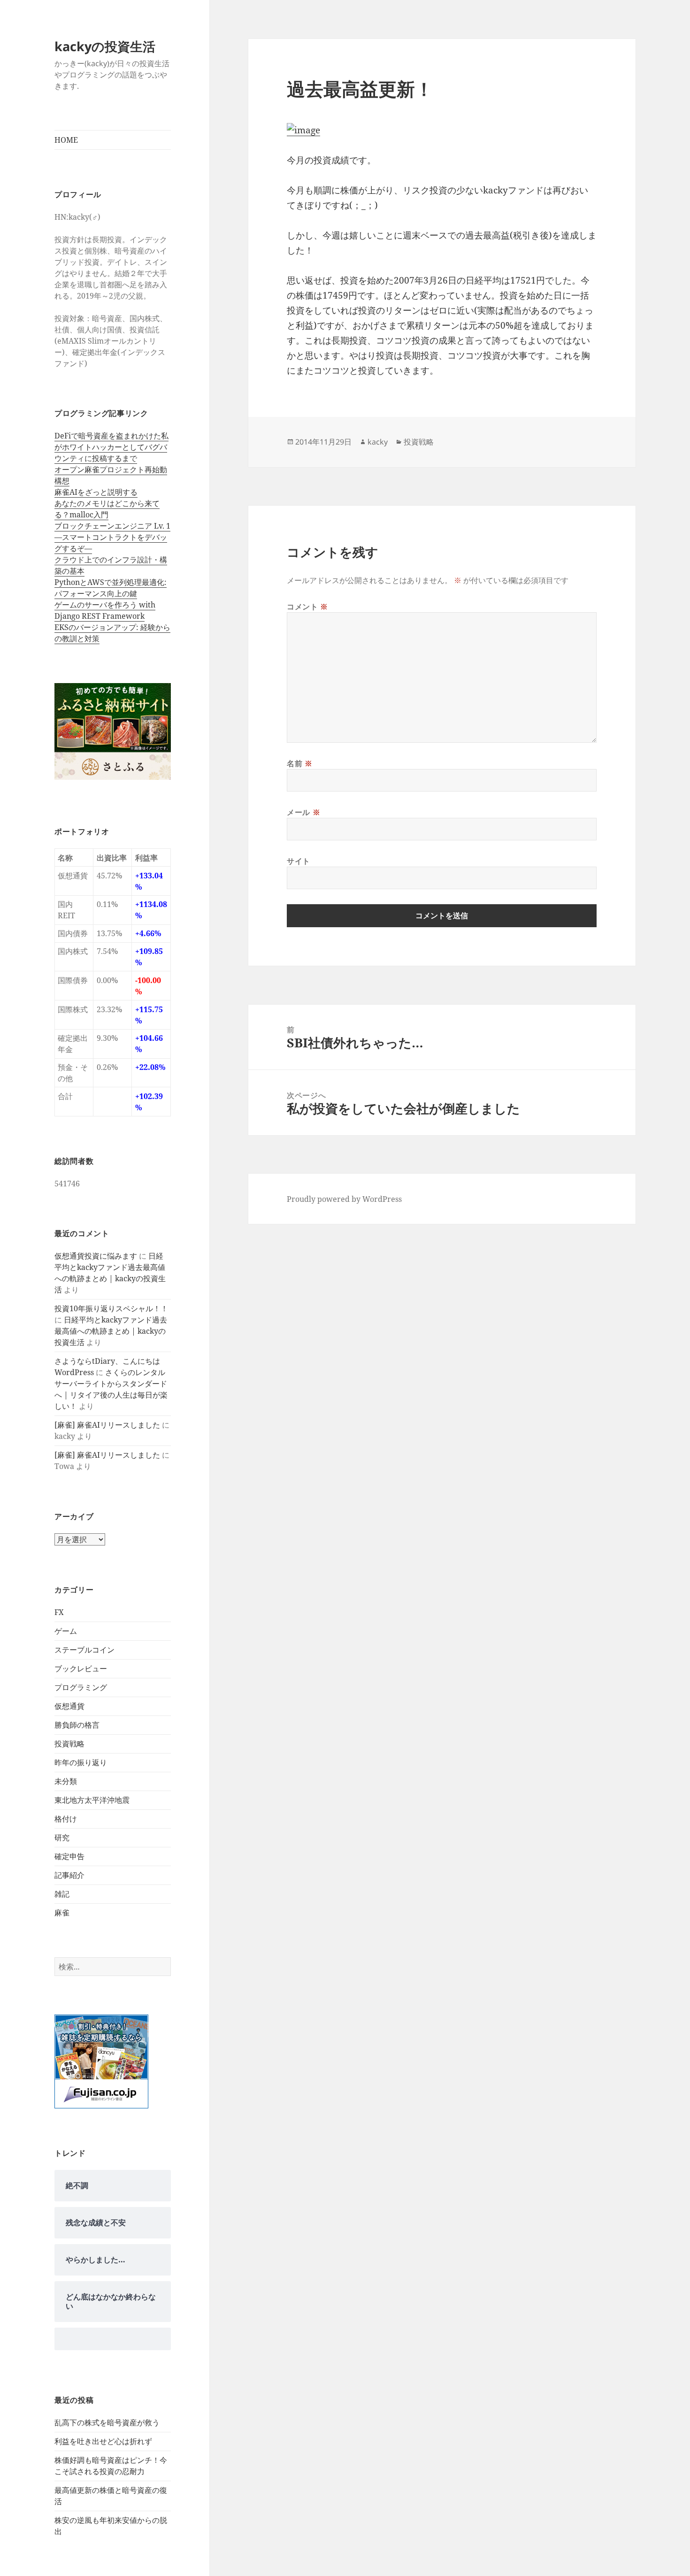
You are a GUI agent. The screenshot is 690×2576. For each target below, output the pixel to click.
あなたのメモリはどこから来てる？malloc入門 (107, 509)
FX (59, 1612)
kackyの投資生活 (105, 46)
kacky (378, 442)
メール (303, 812)
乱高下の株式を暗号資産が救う (107, 2422)
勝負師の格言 (77, 1725)
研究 (62, 1838)
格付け (66, 1819)
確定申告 (69, 1856)
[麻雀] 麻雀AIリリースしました (107, 1425)
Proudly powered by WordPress (344, 1199)
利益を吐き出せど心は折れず (103, 2441)
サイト (299, 861)
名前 (300, 763)
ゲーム (66, 1631)
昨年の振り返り (81, 1762)
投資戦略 (69, 1744)
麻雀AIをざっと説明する (96, 492)
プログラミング (81, 1687)
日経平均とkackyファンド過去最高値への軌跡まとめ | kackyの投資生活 (111, 1331)
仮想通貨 (69, 1706)
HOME (66, 140)
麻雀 (62, 1913)
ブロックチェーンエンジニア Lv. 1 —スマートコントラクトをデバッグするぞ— (112, 537)
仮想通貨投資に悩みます (96, 1256)
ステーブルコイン (84, 1650)
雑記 (62, 1894)
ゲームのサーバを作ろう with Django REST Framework (105, 610)
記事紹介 (69, 1875)
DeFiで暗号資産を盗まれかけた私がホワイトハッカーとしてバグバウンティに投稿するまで (111, 447)
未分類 (66, 1781)
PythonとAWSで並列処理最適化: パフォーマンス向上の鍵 (111, 588)
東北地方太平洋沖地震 (92, 1800)
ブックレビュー (81, 1669)
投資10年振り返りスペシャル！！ (111, 1308)
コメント (307, 607)
